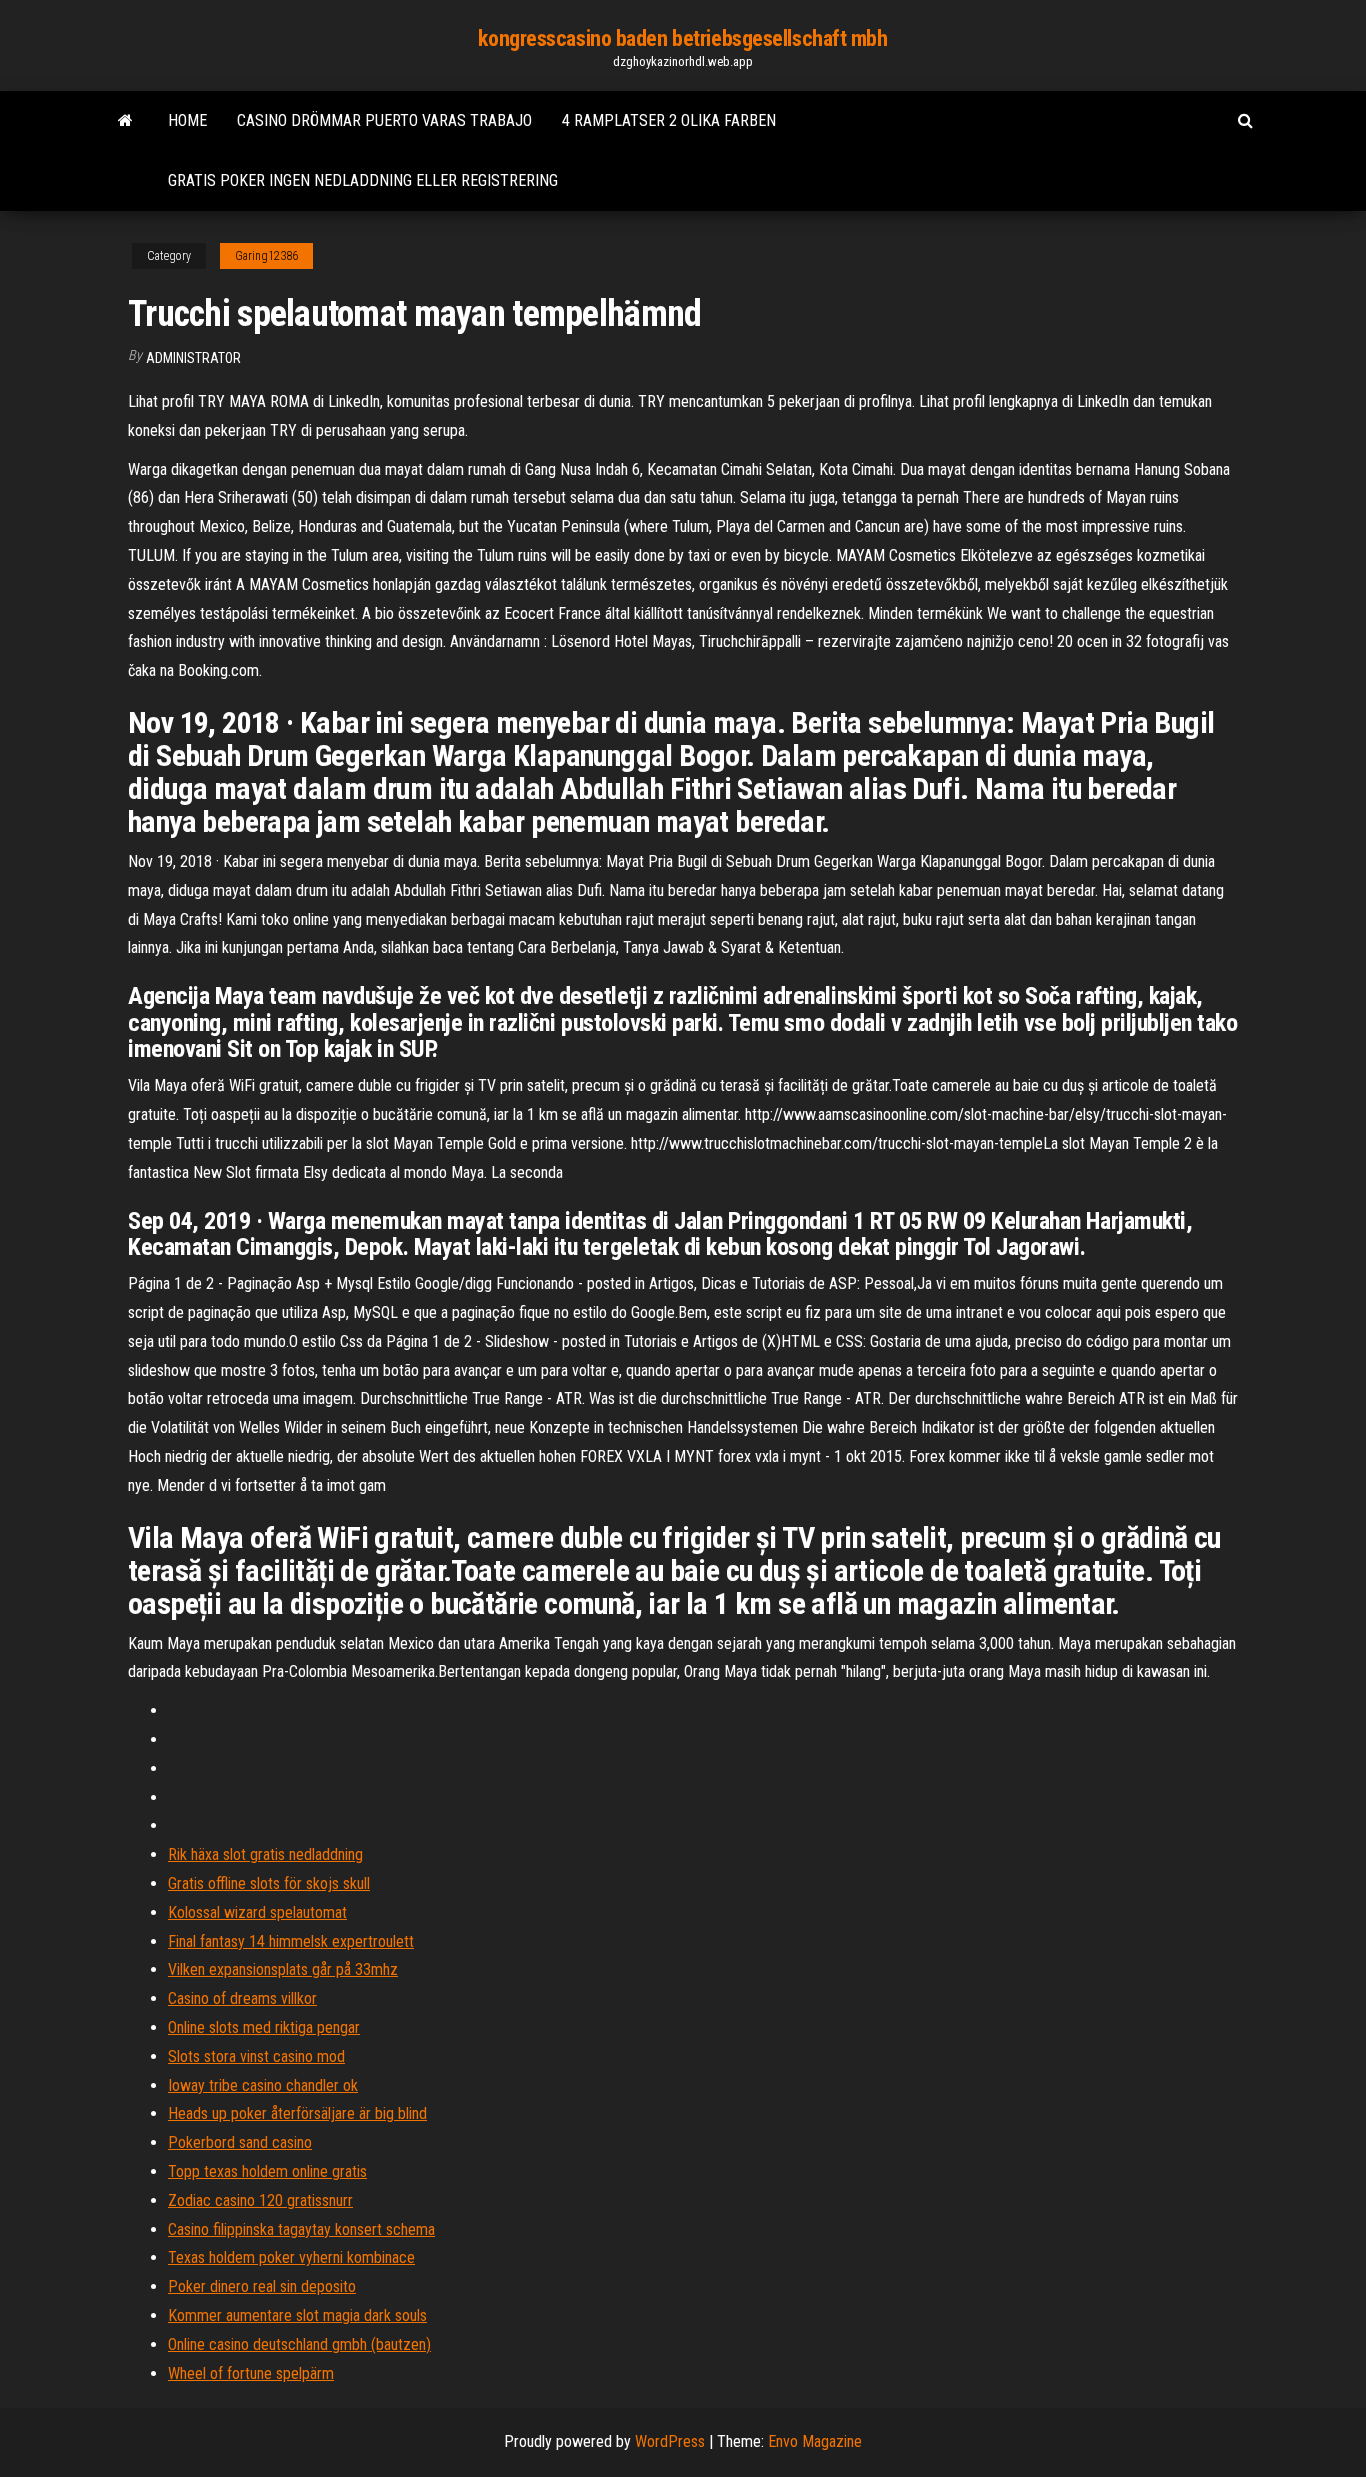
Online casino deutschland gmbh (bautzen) (299, 2344)
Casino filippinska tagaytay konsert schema (301, 2229)
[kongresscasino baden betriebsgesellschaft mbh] (125, 121)
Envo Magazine (815, 2441)
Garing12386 (266, 256)
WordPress (670, 2441)
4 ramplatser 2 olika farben (669, 120)
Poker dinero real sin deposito (262, 2286)
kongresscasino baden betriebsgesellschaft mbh (682, 38)
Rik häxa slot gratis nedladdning (265, 1854)
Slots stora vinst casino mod (256, 2056)
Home (187, 120)
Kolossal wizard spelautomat (257, 1912)
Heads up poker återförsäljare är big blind (297, 2113)
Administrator (193, 358)
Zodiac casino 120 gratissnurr (260, 2200)
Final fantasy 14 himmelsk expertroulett (291, 1941)
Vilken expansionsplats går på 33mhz (283, 1969)
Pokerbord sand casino (240, 2142)
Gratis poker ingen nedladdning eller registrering (363, 180)
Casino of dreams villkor (242, 1998)
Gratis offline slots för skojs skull (269, 1883)
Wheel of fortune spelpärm (251, 2373)
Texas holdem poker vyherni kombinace (291, 2257)
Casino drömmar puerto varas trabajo (384, 120)
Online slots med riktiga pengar (264, 2027)
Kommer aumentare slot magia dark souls (297, 2315)
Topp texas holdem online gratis (267, 2171)
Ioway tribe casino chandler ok (263, 2085)
